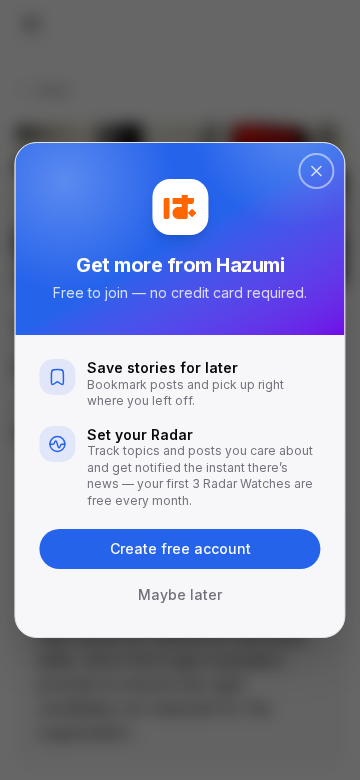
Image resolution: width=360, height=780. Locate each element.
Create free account (180, 548)
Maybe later (180, 594)
